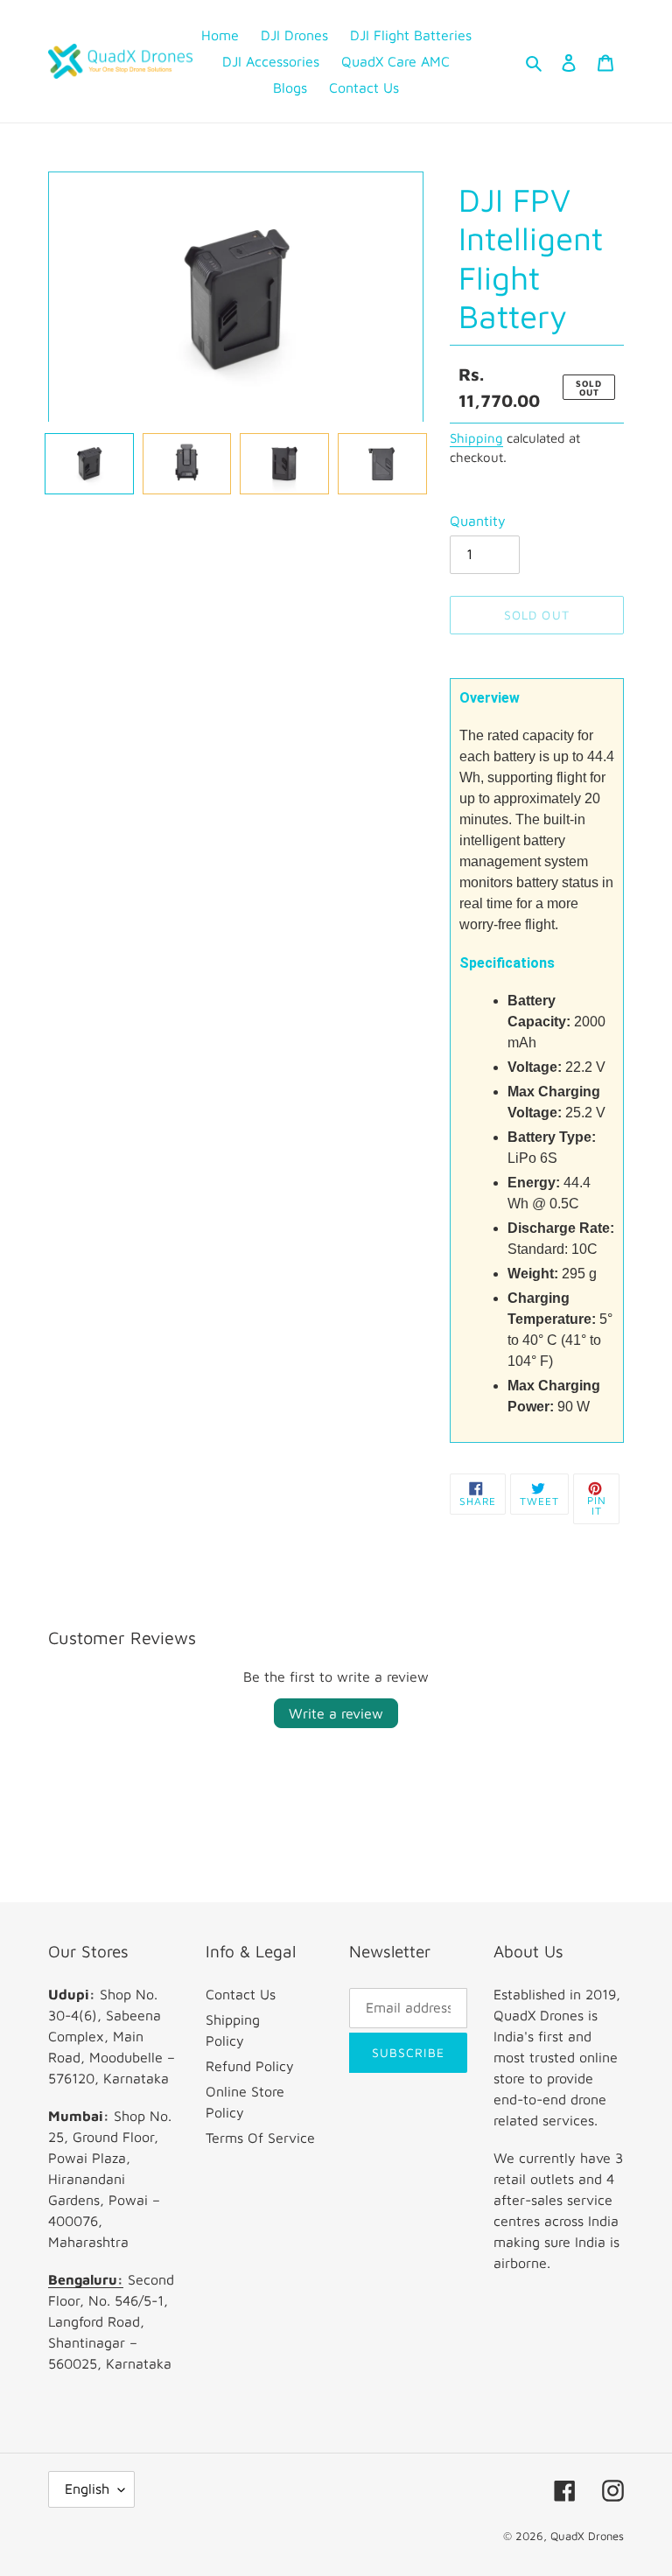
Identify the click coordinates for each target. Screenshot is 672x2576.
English (87, 2488)
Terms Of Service (260, 2138)
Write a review (336, 1713)
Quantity (478, 521)
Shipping (476, 438)
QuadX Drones (587, 2536)
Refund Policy (250, 2066)
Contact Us (241, 1994)
